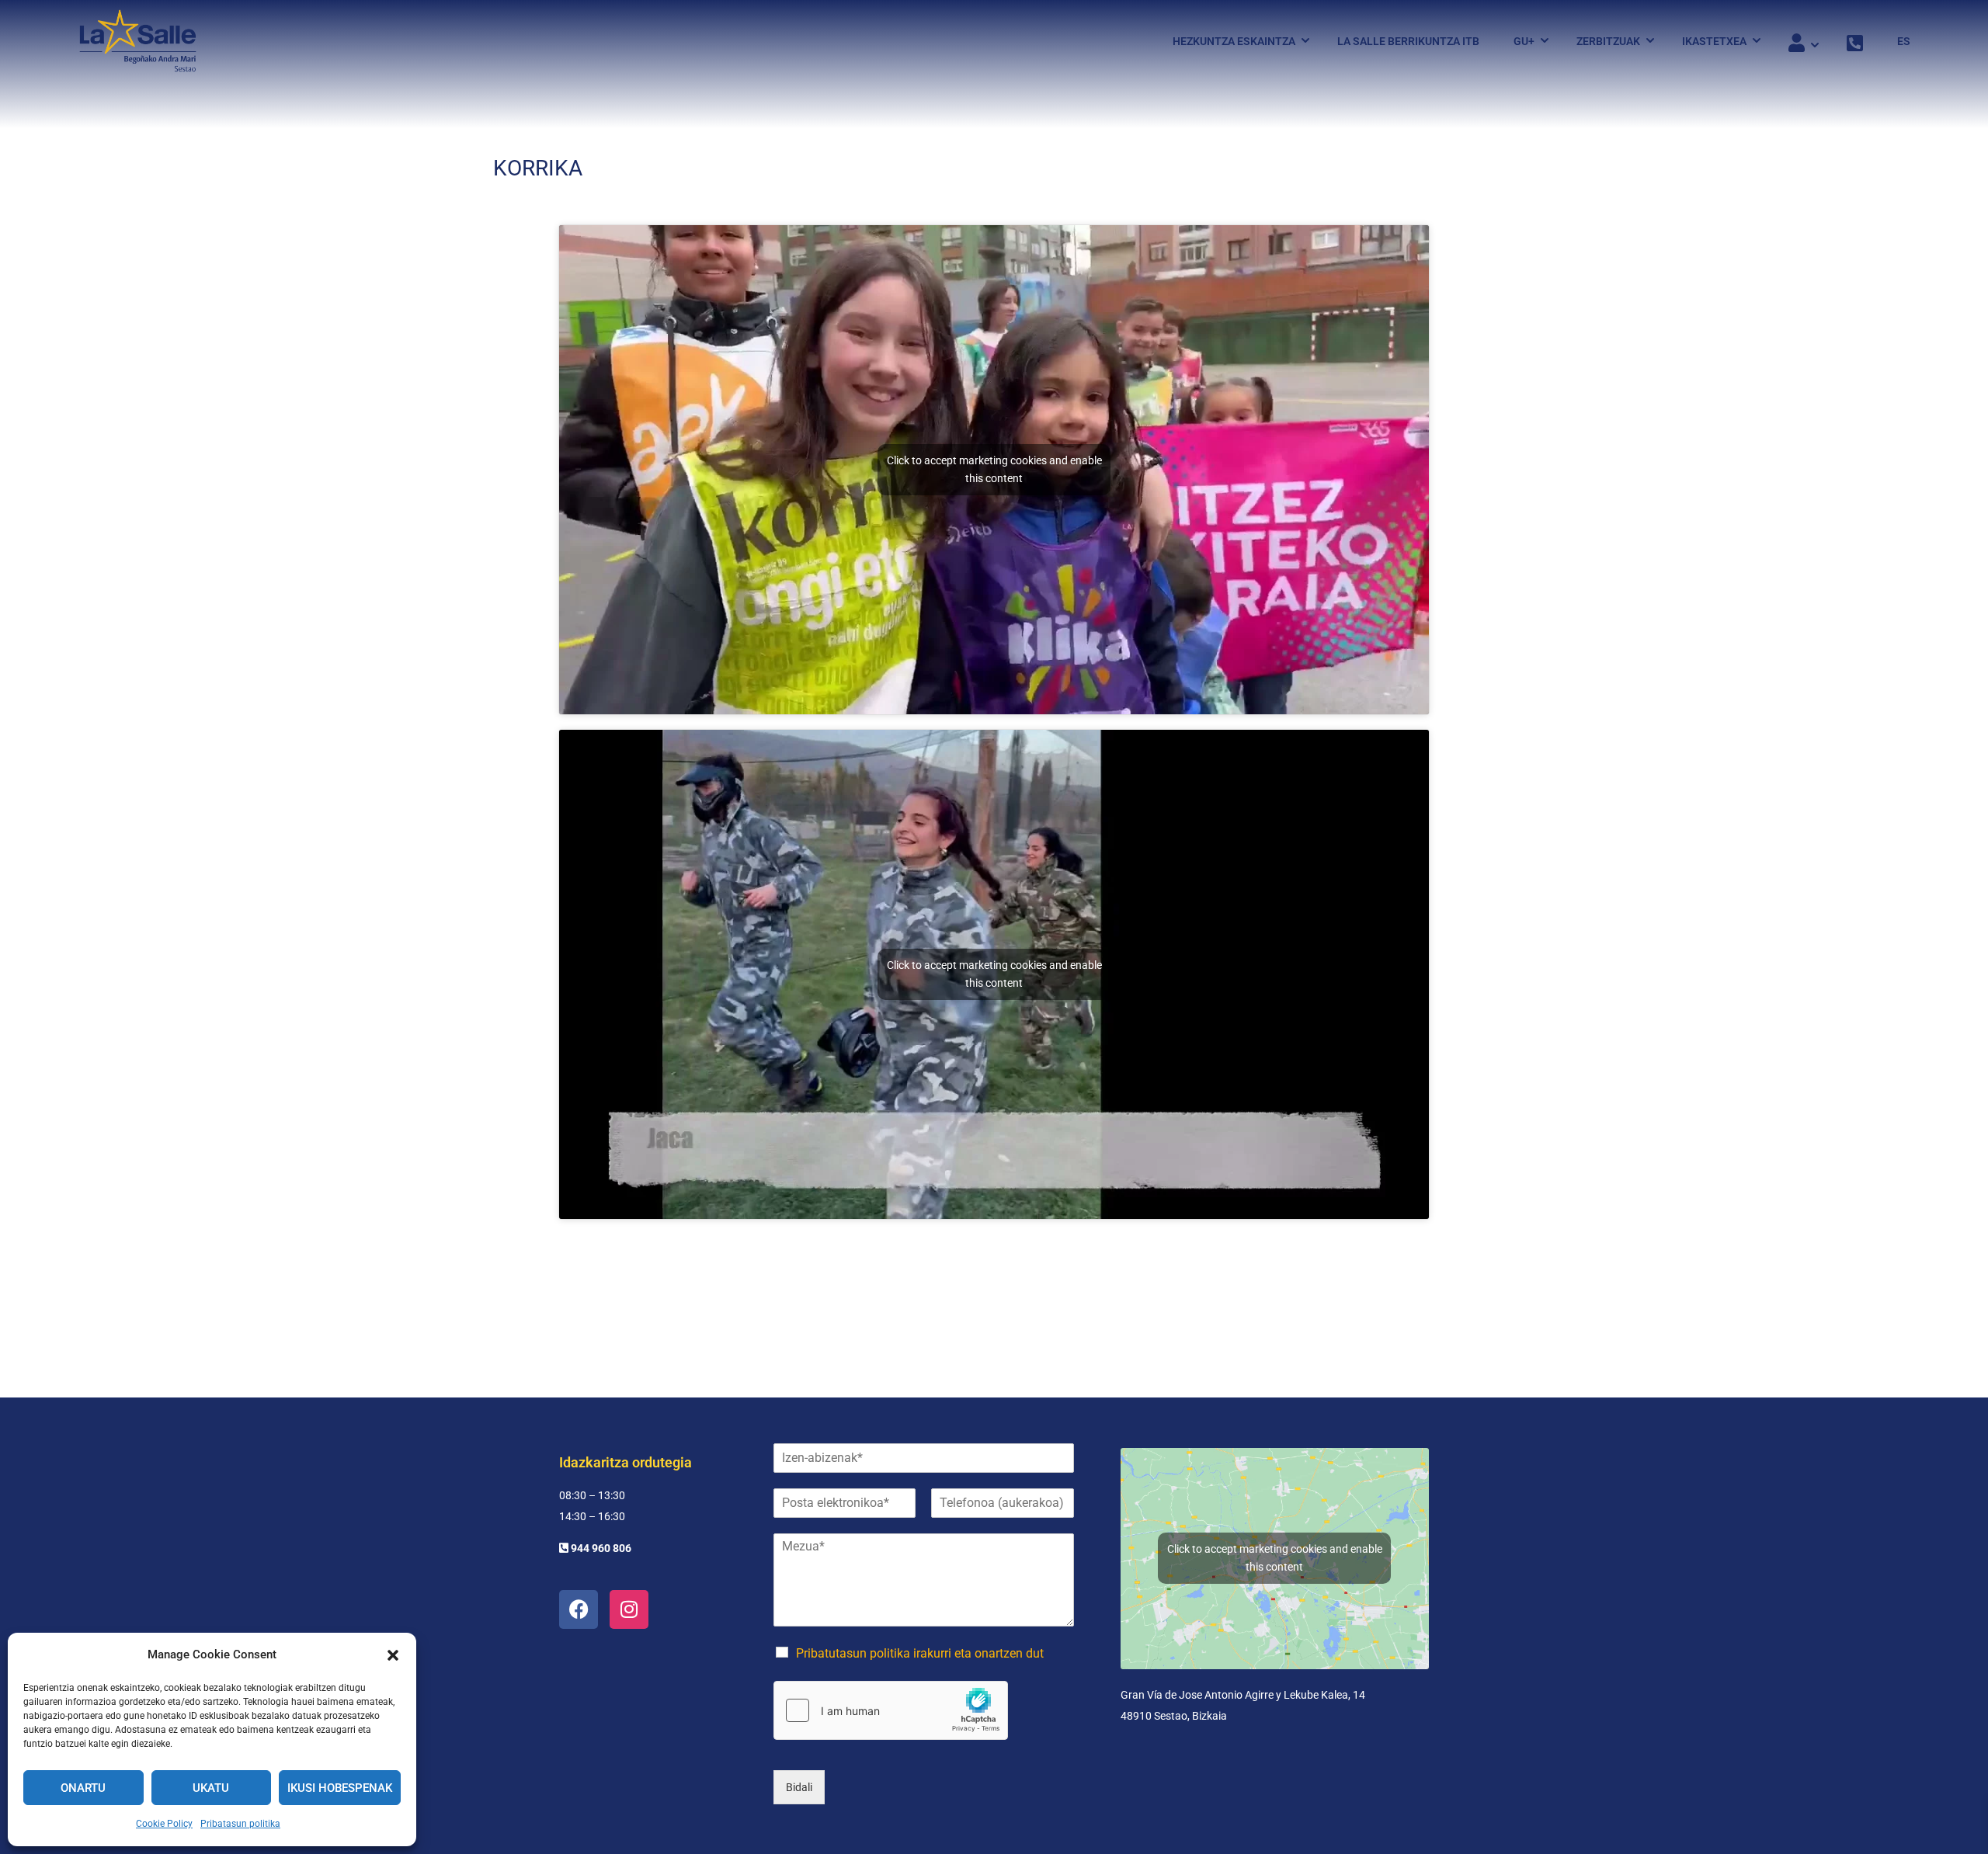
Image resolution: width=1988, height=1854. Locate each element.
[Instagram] (629, 1609)
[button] (393, 1655)
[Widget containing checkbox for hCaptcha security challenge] (891, 1710)
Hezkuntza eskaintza (1234, 41)
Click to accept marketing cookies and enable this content (994, 469)
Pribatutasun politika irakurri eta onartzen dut (920, 1653)
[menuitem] (1896, 41)
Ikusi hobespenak (340, 1788)
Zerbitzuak (1608, 41)
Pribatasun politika (240, 1824)
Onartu (83, 1788)
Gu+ (1524, 41)
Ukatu (211, 1788)
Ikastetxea (1714, 41)
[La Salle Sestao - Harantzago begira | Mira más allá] (138, 41)
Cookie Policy (164, 1824)
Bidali (799, 1787)
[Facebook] (579, 1609)
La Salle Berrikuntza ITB (1408, 41)
